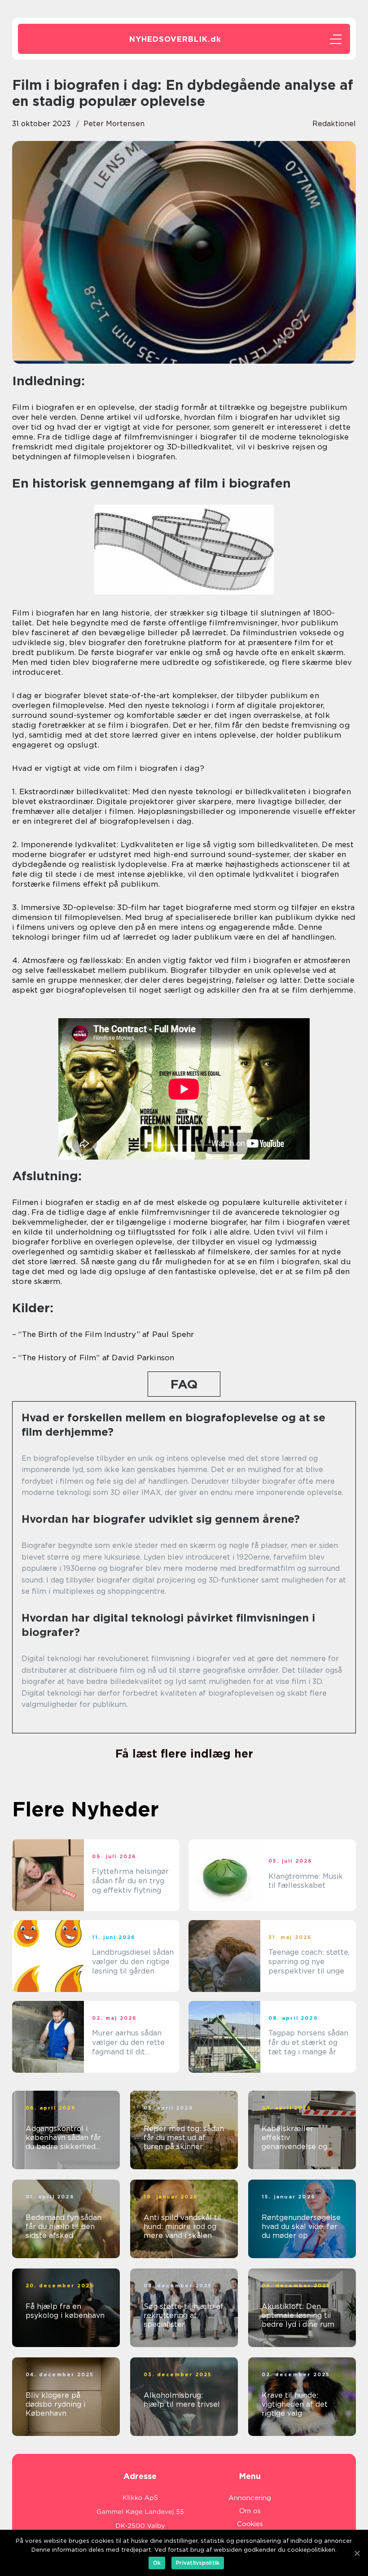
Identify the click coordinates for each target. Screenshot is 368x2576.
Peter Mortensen (114, 124)
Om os (250, 2511)
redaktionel (334, 124)
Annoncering (250, 2498)
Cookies (250, 2524)
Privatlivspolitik (198, 2563)
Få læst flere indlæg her (184, 1754)
